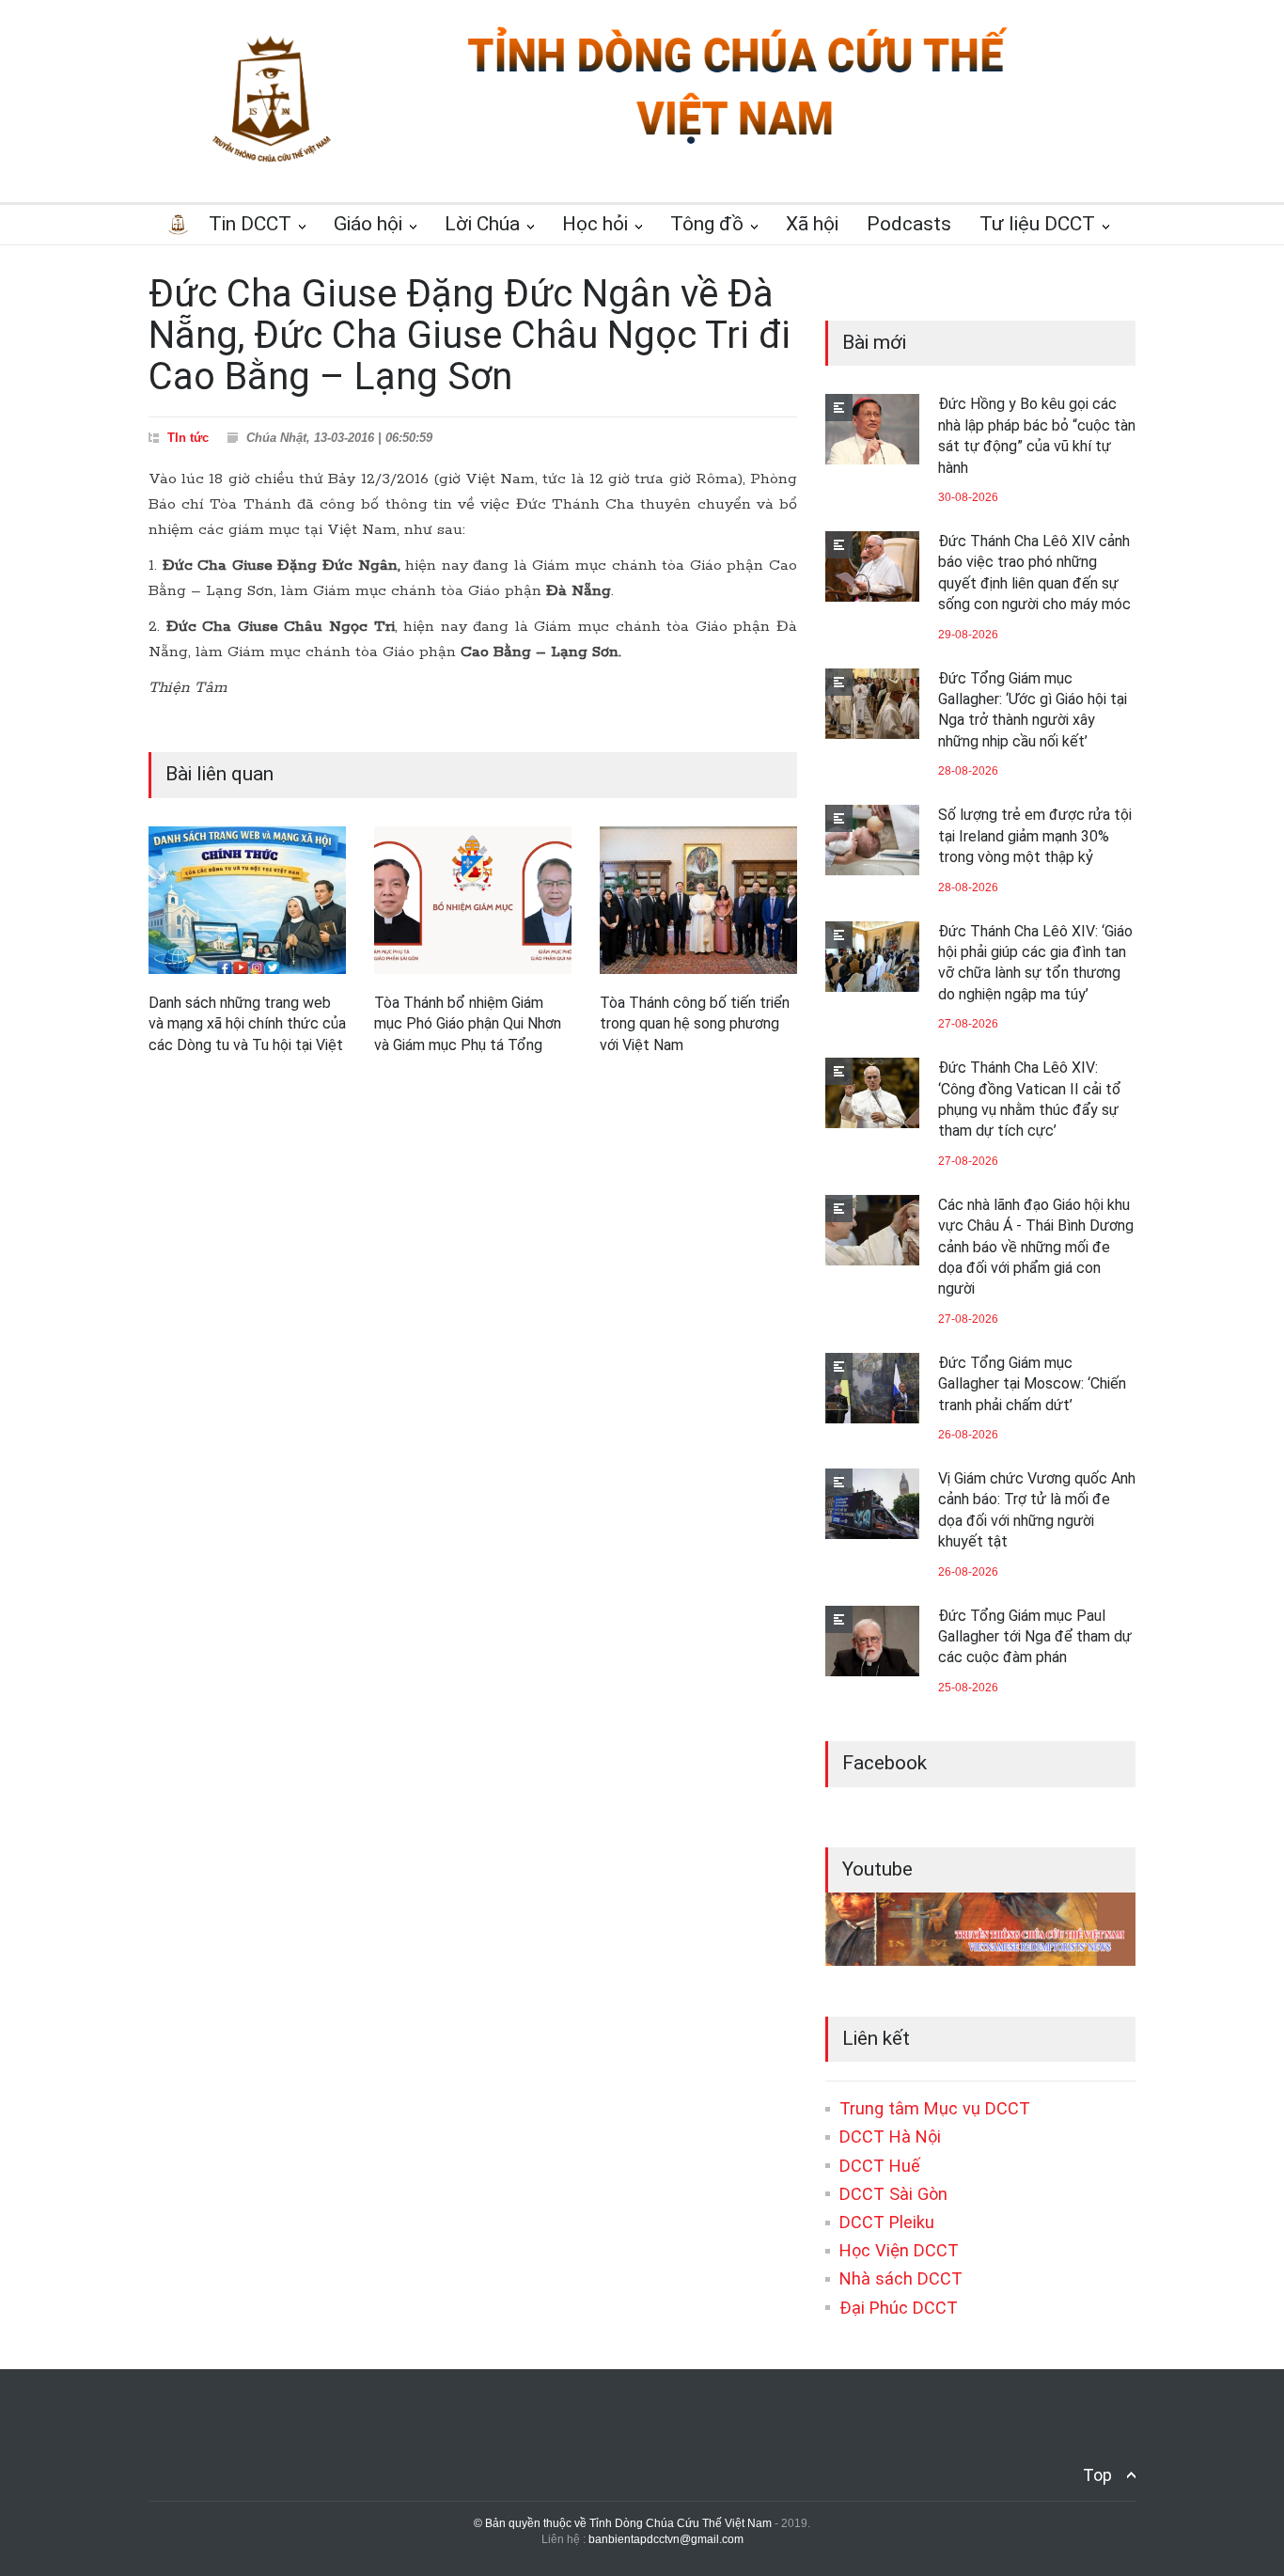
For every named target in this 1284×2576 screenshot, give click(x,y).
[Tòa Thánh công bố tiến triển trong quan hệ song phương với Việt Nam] (698, 901)
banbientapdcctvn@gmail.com (666, 2539)
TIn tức (188, 438)
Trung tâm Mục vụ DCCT (935, 2108)
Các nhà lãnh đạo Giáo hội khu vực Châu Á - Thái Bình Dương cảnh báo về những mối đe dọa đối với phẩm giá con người (1036, 1247)
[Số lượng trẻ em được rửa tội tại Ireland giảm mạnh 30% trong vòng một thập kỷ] (872, 840)
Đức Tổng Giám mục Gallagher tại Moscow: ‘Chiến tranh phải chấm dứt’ (1032, 1384)
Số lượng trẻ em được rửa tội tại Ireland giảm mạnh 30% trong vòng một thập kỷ (1035, 836)
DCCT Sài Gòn (893, 2194)
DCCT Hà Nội (890, 2136)
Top (1097, 2475)
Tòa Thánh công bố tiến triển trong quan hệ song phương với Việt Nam (695, 1024)
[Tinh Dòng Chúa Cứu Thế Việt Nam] (737, 143)
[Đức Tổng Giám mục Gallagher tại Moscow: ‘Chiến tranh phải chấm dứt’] (872, 1388)
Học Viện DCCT (899, 2250)
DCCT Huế (880, 2166)
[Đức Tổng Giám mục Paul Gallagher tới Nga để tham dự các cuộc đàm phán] (872, 1641)
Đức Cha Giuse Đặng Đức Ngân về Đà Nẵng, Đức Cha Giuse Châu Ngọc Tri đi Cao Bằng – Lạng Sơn (470, 335)
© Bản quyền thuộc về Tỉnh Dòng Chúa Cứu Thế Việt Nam (623, 2523)
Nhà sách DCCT (901, 2278)
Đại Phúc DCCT (899, 2308)
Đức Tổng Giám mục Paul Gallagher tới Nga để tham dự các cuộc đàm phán (1035, 1637)
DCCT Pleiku (887, 2222)
